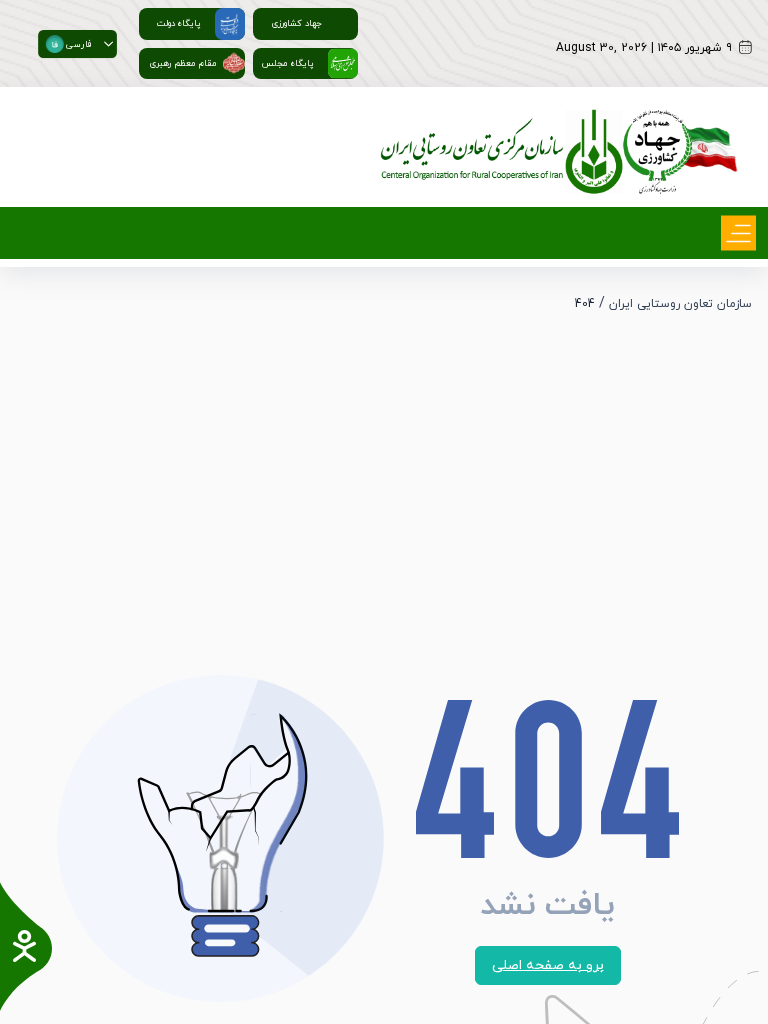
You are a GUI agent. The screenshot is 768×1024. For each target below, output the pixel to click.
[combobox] (68, 43)
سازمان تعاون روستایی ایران (680, 304)
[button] (108, 43)
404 (585, 304)
